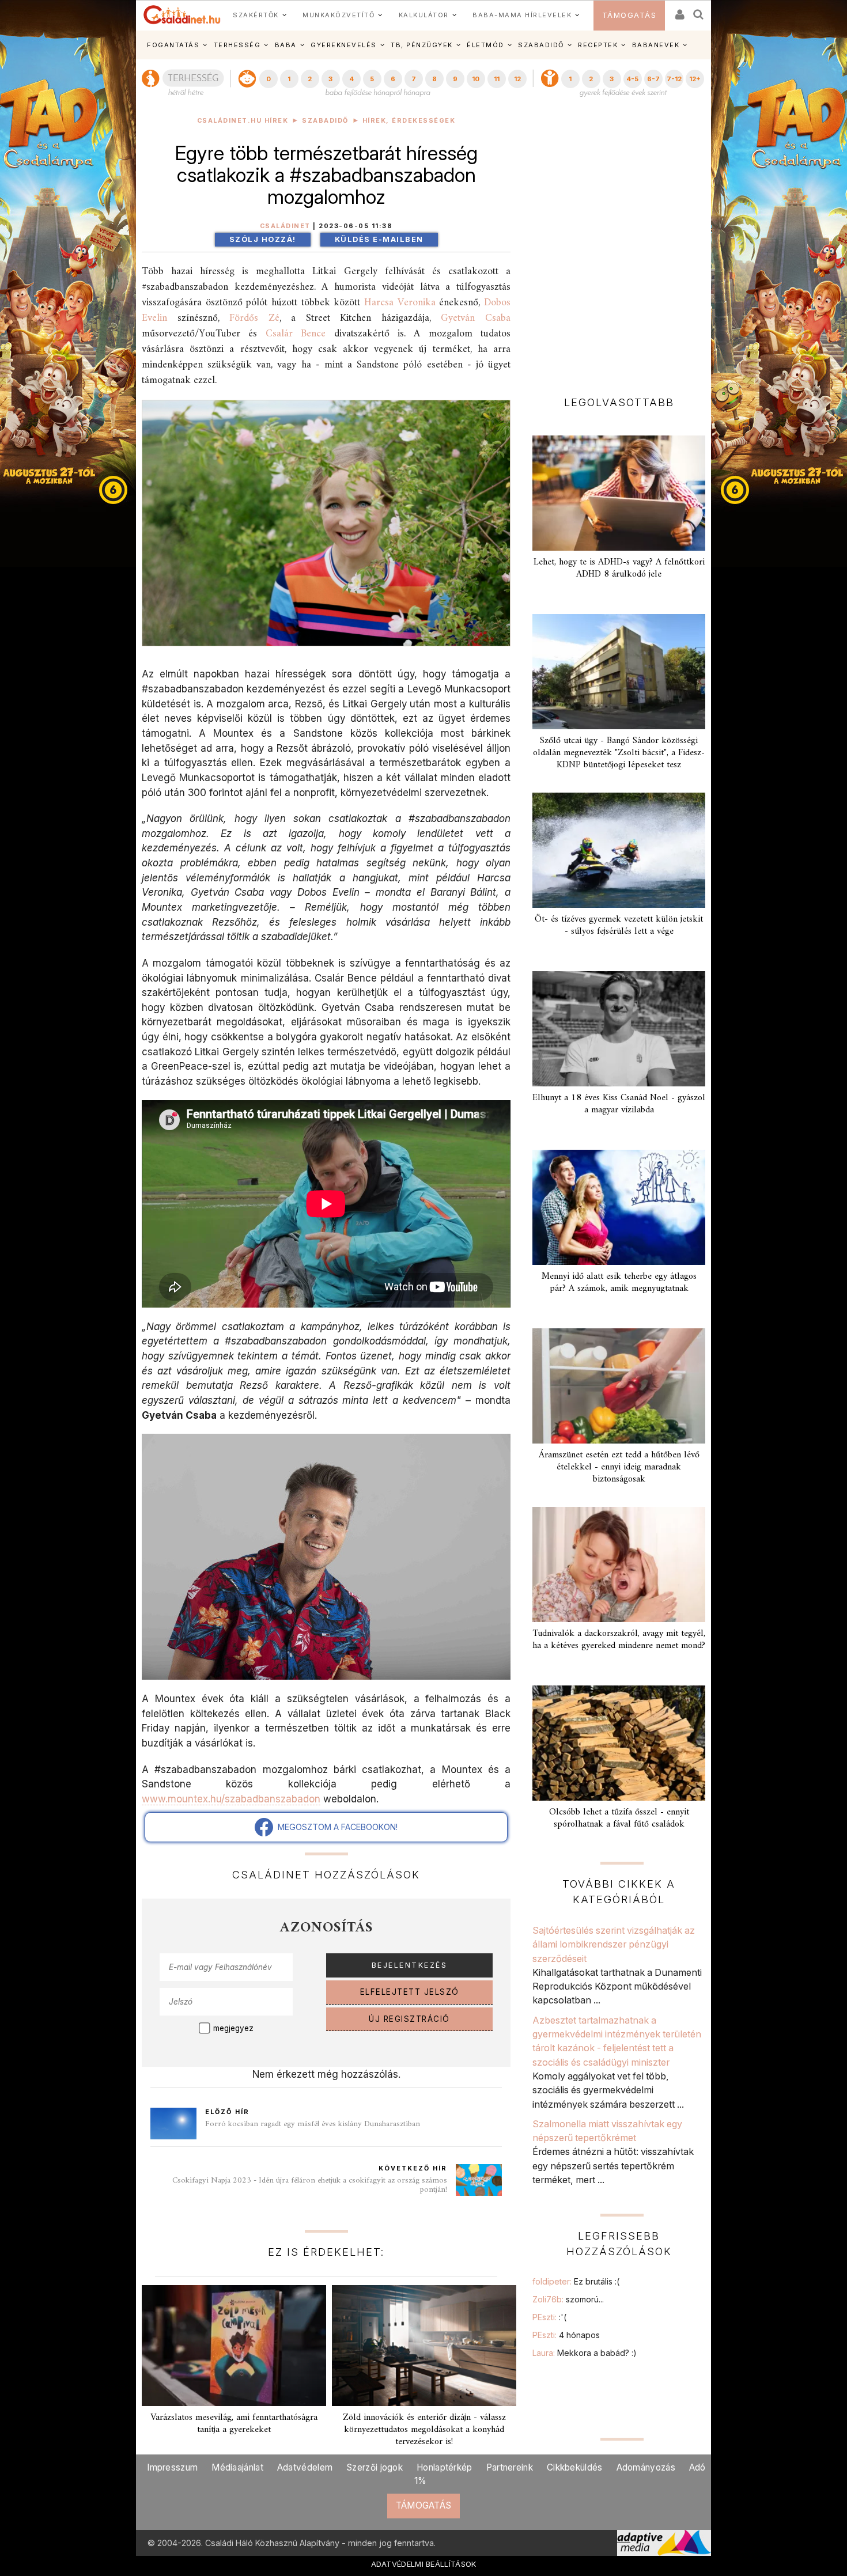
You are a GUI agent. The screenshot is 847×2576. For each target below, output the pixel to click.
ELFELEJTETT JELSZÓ (410, 1992)
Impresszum (172, 2467)
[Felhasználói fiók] (679, 11)
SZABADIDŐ (541, 45)
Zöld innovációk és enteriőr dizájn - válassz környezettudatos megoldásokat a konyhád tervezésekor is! (424, 2430)
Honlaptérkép (445, 2467)
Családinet (285, 226)
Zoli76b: (568, 2299)
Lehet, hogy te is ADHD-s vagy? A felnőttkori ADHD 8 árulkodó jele (619, 568)
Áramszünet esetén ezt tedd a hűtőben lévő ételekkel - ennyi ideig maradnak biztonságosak (619, 1467)
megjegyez (233, 2028)
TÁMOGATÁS (629, 15)
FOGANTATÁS (173, 45)
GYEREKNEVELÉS (344, 45)
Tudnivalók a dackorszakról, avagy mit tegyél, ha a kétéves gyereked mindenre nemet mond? (619, 1640)
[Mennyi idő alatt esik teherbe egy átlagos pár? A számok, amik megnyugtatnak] (619, 1207)
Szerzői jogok (375, 2467)
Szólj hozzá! (263, 239)
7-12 (674, 79)
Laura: (585, 2353)
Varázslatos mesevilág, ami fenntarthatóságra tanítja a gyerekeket (234, 2424)
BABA (286, 45)
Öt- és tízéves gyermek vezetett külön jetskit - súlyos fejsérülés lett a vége (619, 925)
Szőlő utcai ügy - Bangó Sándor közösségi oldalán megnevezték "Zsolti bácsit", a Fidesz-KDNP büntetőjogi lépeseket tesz (619, 753)
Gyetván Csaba (476, 318)
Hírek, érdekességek (409, 121)
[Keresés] (699, 11)
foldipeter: (576, 2281)
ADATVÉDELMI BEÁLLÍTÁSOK (424, 2564)
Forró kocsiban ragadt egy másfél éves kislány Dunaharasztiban (313, 2124)
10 (476, 79)
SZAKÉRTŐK (256, 15)
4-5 (632, 79)
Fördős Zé (254, 318)
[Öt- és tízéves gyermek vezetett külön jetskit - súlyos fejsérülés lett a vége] (619, 850)
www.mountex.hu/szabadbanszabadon (231, 1799)
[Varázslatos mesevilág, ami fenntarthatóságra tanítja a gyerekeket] (234, 2346)
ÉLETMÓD (485, 45)
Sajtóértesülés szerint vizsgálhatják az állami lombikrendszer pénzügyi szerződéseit (614, 1944)
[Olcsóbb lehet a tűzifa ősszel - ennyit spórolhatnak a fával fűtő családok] (619, 1743)
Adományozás (646, 2467)
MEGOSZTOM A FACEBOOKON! (335, 1827)
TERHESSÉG (237, 45)
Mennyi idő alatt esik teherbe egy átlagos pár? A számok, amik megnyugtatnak (619, 1283)
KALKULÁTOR (424, 15)
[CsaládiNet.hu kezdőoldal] (182, 15)
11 (497, 79)
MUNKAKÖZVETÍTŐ (339, 15)
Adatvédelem (305, 2467)
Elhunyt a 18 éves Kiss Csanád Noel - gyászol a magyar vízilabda (619, 1104)
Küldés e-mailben (379, 239)
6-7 (653, 79)
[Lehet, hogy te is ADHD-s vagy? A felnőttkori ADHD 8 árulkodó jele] (619, 493)
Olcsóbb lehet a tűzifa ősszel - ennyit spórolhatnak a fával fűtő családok (619, 1818)
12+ (695, 79)
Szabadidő (325, 121)
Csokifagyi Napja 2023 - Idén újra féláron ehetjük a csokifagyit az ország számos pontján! (310, 2185)
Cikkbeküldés (575, 2467)
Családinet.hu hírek (243, 121)
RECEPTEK (598, 45)
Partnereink (510, 2467)
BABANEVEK (656, 45)
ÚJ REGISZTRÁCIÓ (409, 2019)
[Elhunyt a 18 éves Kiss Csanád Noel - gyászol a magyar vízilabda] (619, 1029)
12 (517, 79)
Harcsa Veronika (400, 303)
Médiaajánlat (237, 2467)
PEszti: (549, 2317)
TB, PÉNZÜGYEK (422, 45)
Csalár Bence (296, 334)
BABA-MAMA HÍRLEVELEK (522, 15)
